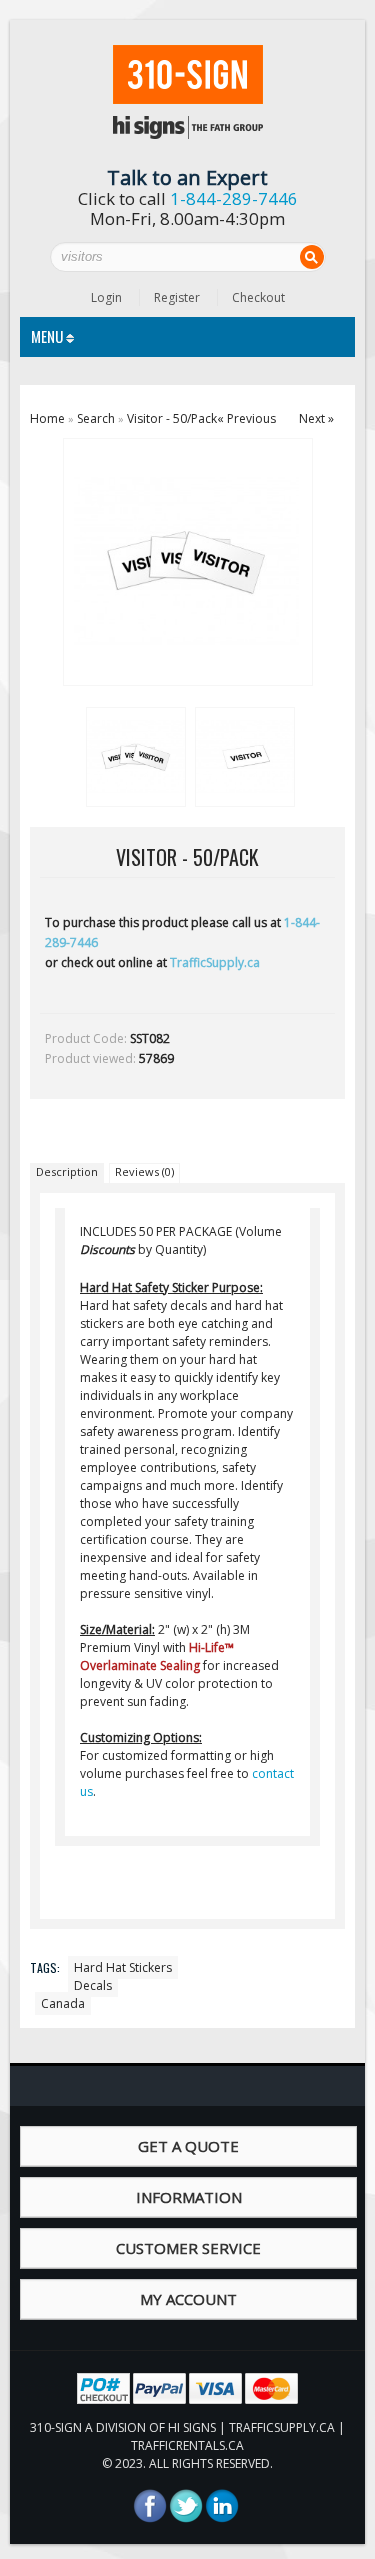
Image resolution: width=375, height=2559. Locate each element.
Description (67, 1171)
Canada (63, 2003)
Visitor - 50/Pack (172, 418)
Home (47, 418)
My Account (188, 2299)
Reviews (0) (144, 1171)
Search (96, 418)
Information (189, 2197)
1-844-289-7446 (234, 198)
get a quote (188, 2146)
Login (106, 297)
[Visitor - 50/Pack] (133, 754)
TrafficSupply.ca (215, 962)
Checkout (258, 297)
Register (177, 297)
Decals (93, 1985)
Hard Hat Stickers (123, 1967)
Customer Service (188, 2248)
